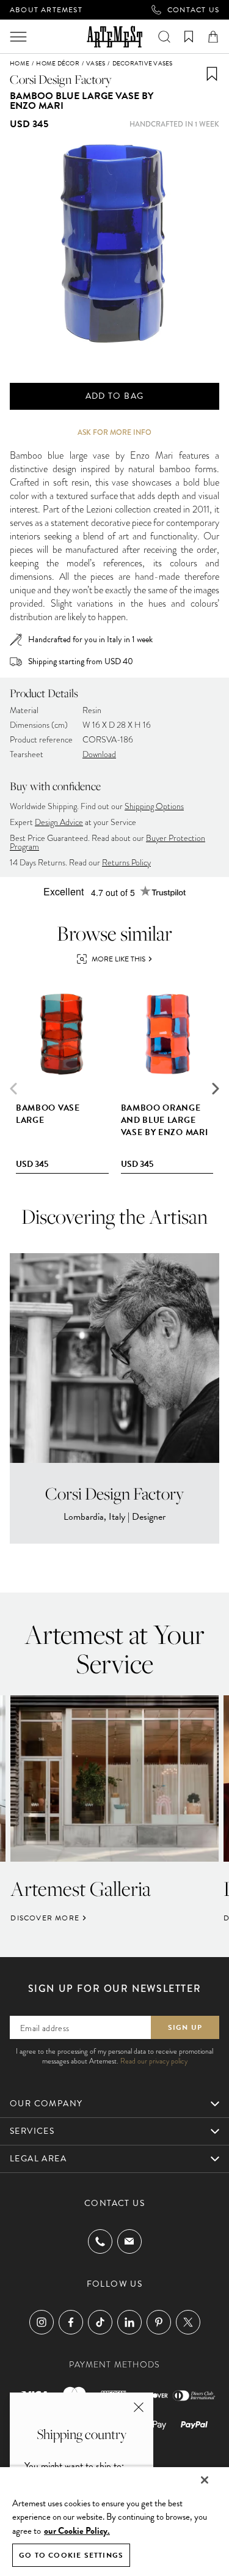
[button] (216, 1089)
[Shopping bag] (213, 37)
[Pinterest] (159, 2322)
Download (99, 754)
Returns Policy (126, 863)
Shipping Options (154, 806)
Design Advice (59, 822)
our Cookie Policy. (77, 2531)
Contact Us (193, 10)
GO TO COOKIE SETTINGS (71, 2555)
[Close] (205, 2480)
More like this (118, 959)
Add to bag (115, 396)
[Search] (164, 37)
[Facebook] (71, 2322)
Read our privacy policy (154, 2061)
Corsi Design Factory (61, 79)
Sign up (185, 2027)
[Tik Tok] (100, 2322)
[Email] (129, 2241)
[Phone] (100, 2241)
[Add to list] (212, 74)
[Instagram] (42, 2322)
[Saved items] (189, 37)
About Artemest (46, 10)
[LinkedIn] (129, 2322)
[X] (188, 2322)
